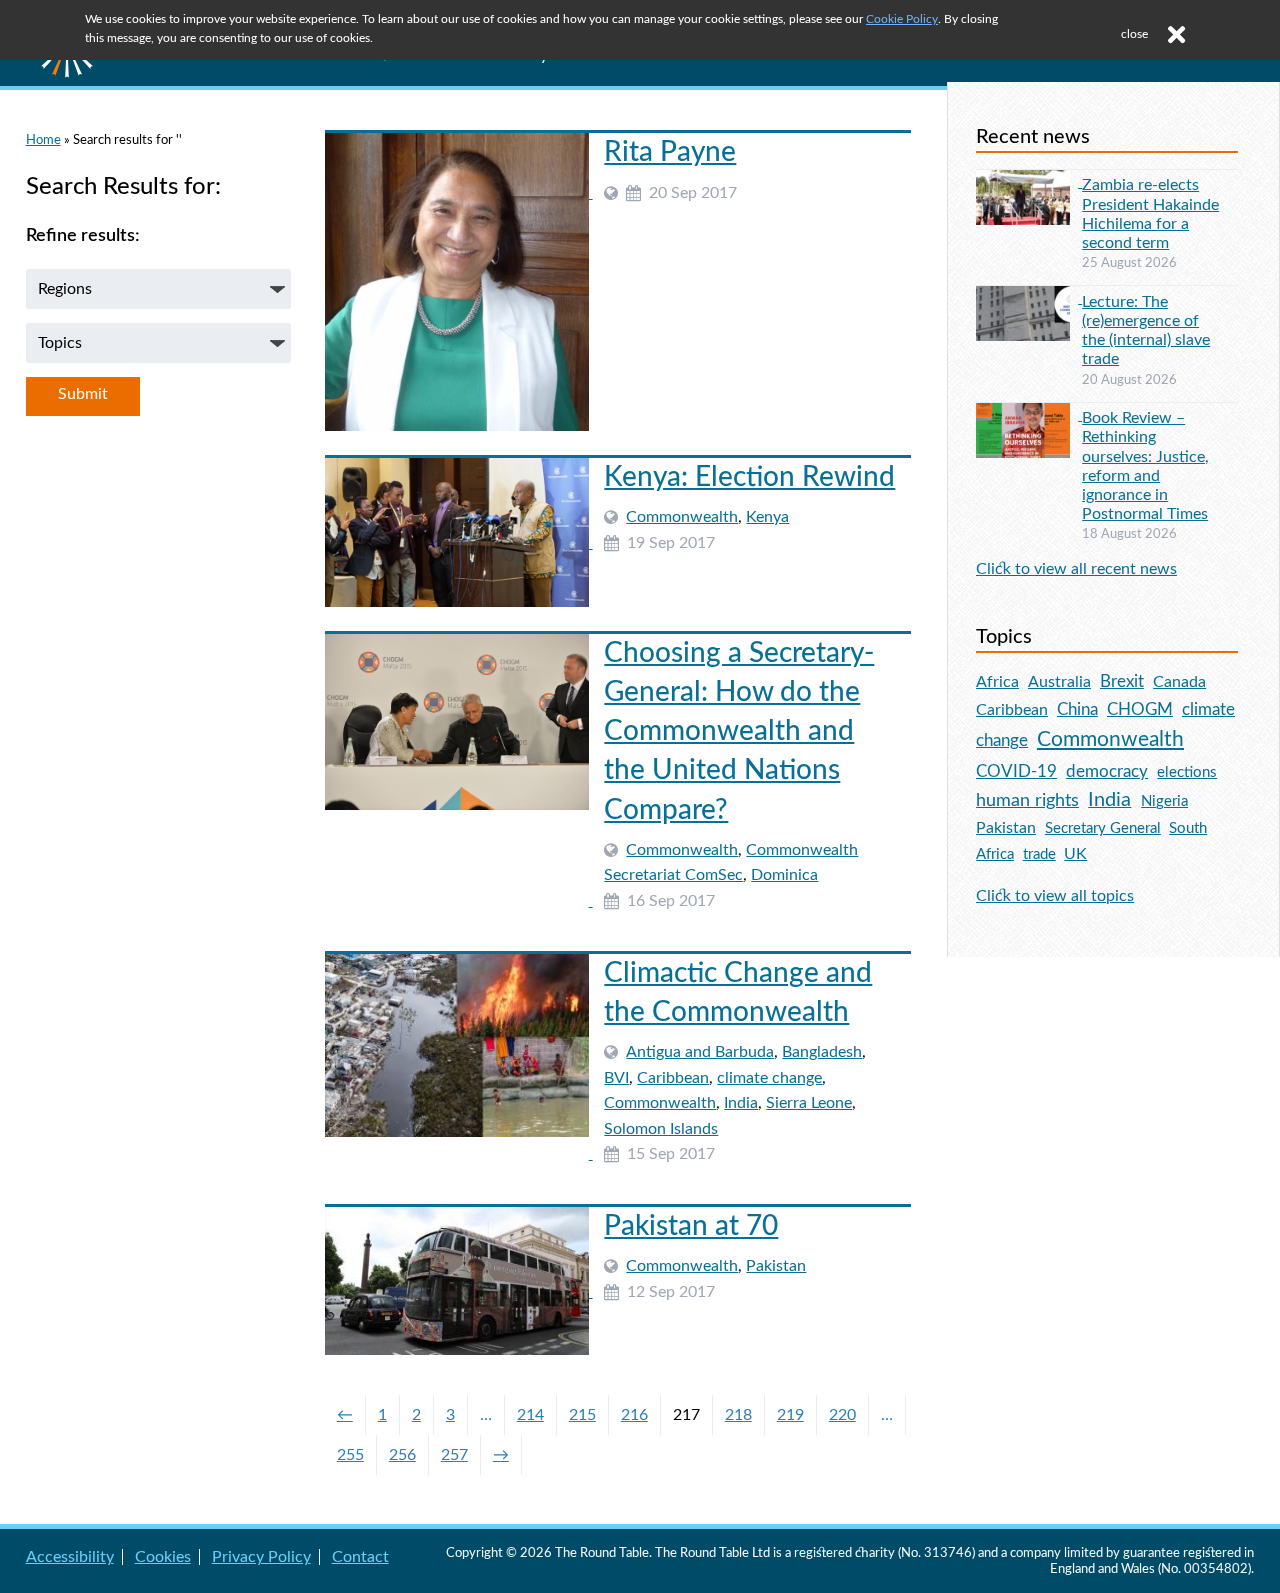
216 (634, 1415)
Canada (1179, 682)
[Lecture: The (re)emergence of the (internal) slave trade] (1029, 298)
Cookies (163, 1557)
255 (350, 1455)
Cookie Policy (902, 19)
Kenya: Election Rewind (749, 477)
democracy (1107, 771)
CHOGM (1140, 709)
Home (43, 140)
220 (842, 1415)
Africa (997, 682)
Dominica (784, 875)
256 (402, 1455)
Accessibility (70, 1557)
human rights (1027, 800)
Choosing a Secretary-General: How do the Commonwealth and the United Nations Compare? (739, 731)
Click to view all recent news (1076, 569)
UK (1075, 854)
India (741, 1103)
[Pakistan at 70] (459, 1292)
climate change (769, 1078)
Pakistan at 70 (691, 1226)
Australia (1059, 682)
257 (454, 1455)
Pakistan (776, 1266)
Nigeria (1164, 801)
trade (1039, 854)
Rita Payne (670, 152)
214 (530, 1415)
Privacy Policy (261, 1557)
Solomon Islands (661, 1129)
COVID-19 (1016, 771)
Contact (360, 1557)
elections (1187, 772)
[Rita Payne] (459, 193)
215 (582, 1415)
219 (790, 1415)
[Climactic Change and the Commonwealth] (459, 1154)
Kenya (767, 517)
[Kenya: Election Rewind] (459, 543)
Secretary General (1103, 828)
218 (738, 1415)
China (1077, 709)
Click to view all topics (1055, 896)
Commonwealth (682, 517)
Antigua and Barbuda (700, 1052)
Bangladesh (822, 1052)
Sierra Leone (809, 1103)
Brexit (1122, 681)
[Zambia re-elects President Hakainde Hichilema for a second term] (1029, 182)
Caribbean (673, 1078)
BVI (616, 1078)
